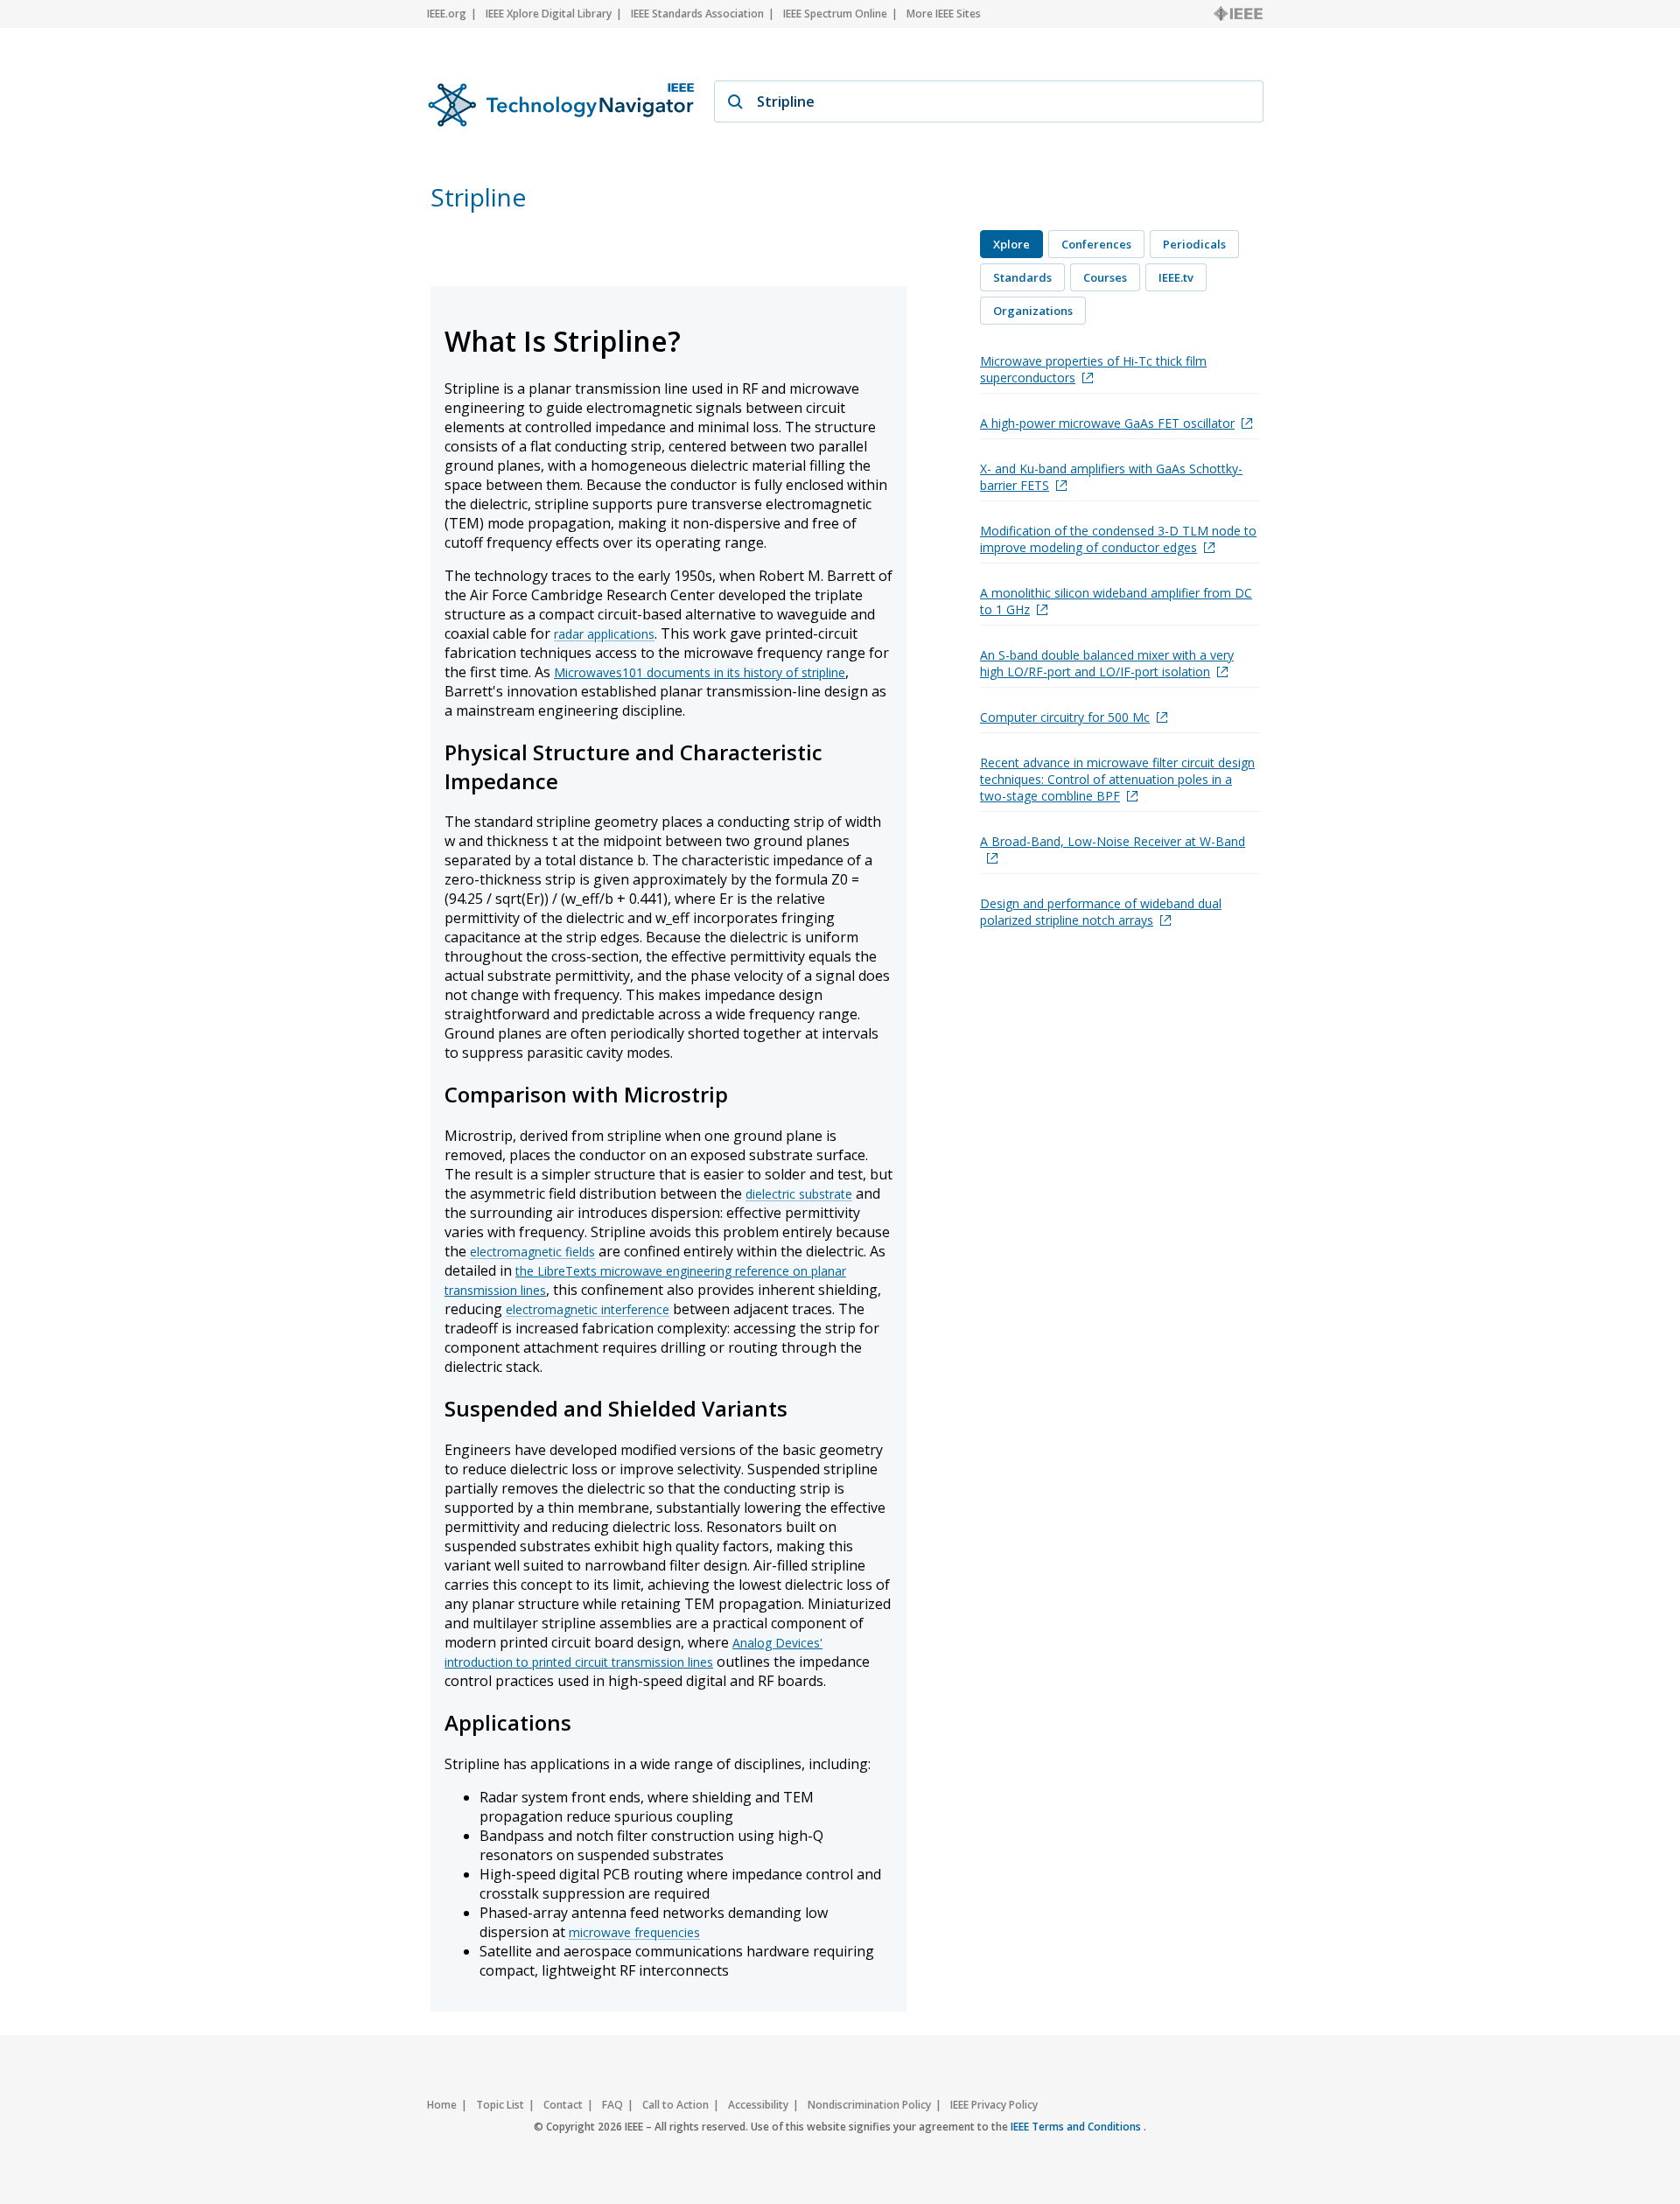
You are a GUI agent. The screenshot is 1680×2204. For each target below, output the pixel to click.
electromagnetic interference (588, 1309)
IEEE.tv (1176, 277)
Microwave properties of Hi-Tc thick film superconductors (1093, 369)
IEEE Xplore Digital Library (549, 14)
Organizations (1033, 311)
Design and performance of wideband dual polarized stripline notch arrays (1101, 912)
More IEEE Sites (944, 14)
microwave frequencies (634, 1932)
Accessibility (758, 2105)
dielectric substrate (799, 1194)
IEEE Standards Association (697, 14)
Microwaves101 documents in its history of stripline (700, 672)
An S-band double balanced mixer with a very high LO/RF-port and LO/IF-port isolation (1107, 663)
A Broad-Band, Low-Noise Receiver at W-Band (1113, 841)
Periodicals (1194, 244)
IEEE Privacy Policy (994, 2105)
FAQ (612, 2105)
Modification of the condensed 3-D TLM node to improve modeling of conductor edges (1118, 539)
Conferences (1096, 244)
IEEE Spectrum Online (835, 14)
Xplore (1011, 244)
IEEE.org (447, 14)
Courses (1105, 277)
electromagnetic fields (532, 1252)
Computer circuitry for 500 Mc (1065, 717)
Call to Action (675, 2105)
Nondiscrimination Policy (869, 2105)
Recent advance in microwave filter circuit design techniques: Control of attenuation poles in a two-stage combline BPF (1117, 779)
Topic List (500, 2105)
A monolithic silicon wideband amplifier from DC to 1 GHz (1116, 601)
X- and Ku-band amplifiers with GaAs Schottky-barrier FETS (1111, 477)
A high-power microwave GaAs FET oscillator (1107, 423)
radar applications (604, 634)
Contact (563, 2105)
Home (442, 2105)
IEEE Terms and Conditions (1077, 2127)
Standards (1022, 277)
